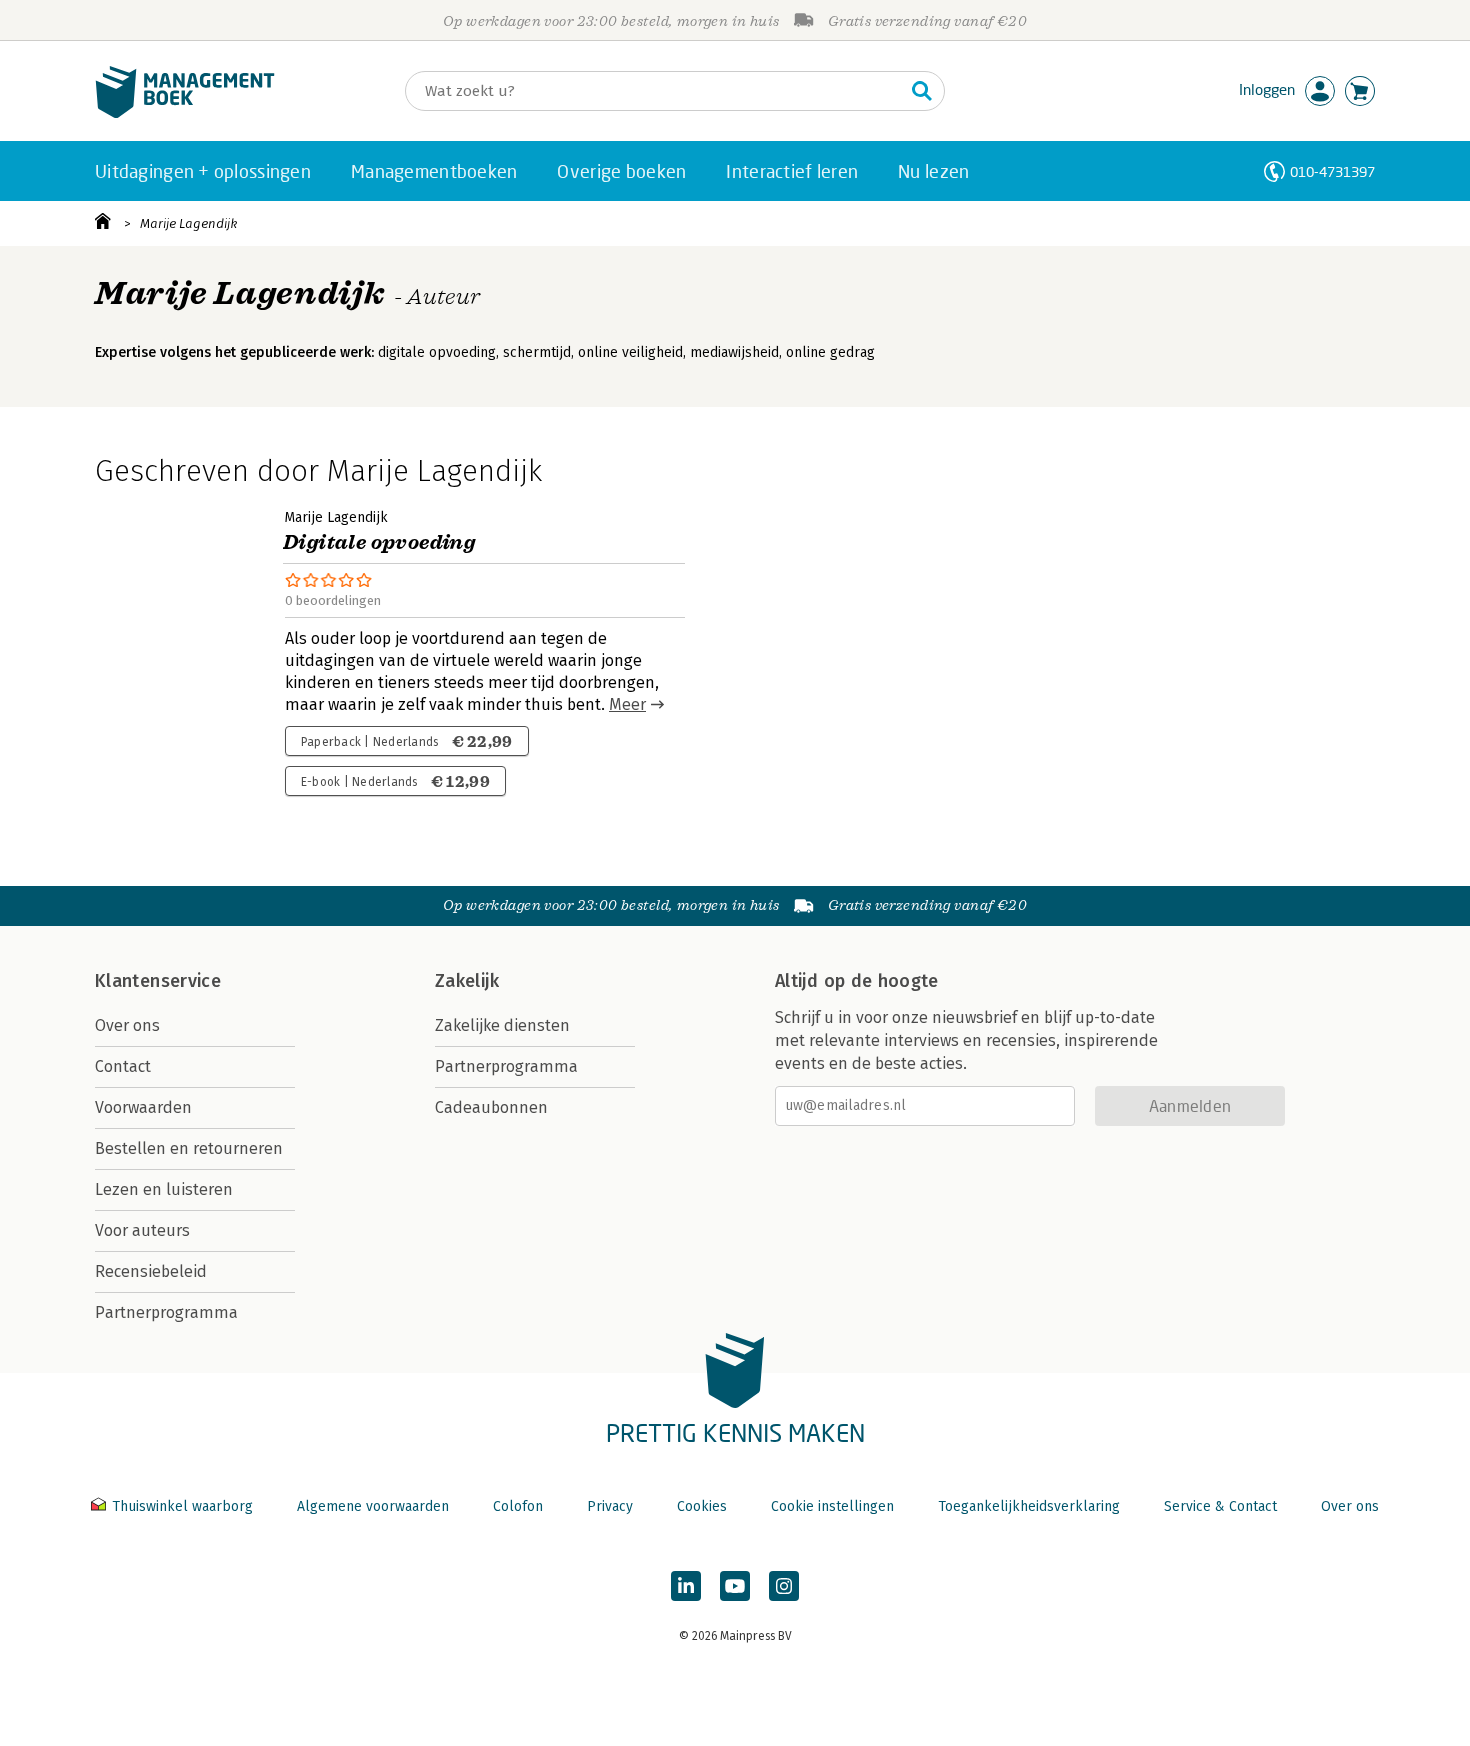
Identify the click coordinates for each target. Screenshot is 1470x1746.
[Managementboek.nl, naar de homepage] (185, 113)
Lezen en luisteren (164, 1189)
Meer (627, 704)
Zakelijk (467, 981)
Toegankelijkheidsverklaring (1029, 1506)
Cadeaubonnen (491, 1107)
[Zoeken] (922, 91)
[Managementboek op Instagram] (784, 1586)
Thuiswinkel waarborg (182, 1506)
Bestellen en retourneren (189, 1148)
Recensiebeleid (151, 1271)
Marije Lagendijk (188, 223)
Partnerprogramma (166, 1312)
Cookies (702, 1506)
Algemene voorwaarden (373, 1506)
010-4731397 (1332, 171)
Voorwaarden (143, 1107)
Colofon (518, 1506)
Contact (123, 1066)
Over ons (127, 1025)
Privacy (610, 1506)
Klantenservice (158, 981)
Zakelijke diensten (502, 1025)
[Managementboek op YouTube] (735, 1586)
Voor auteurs (142, 1230)
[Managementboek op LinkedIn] (686, 1586)
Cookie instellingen (832, 1506)
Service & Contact (1220, 1506)
